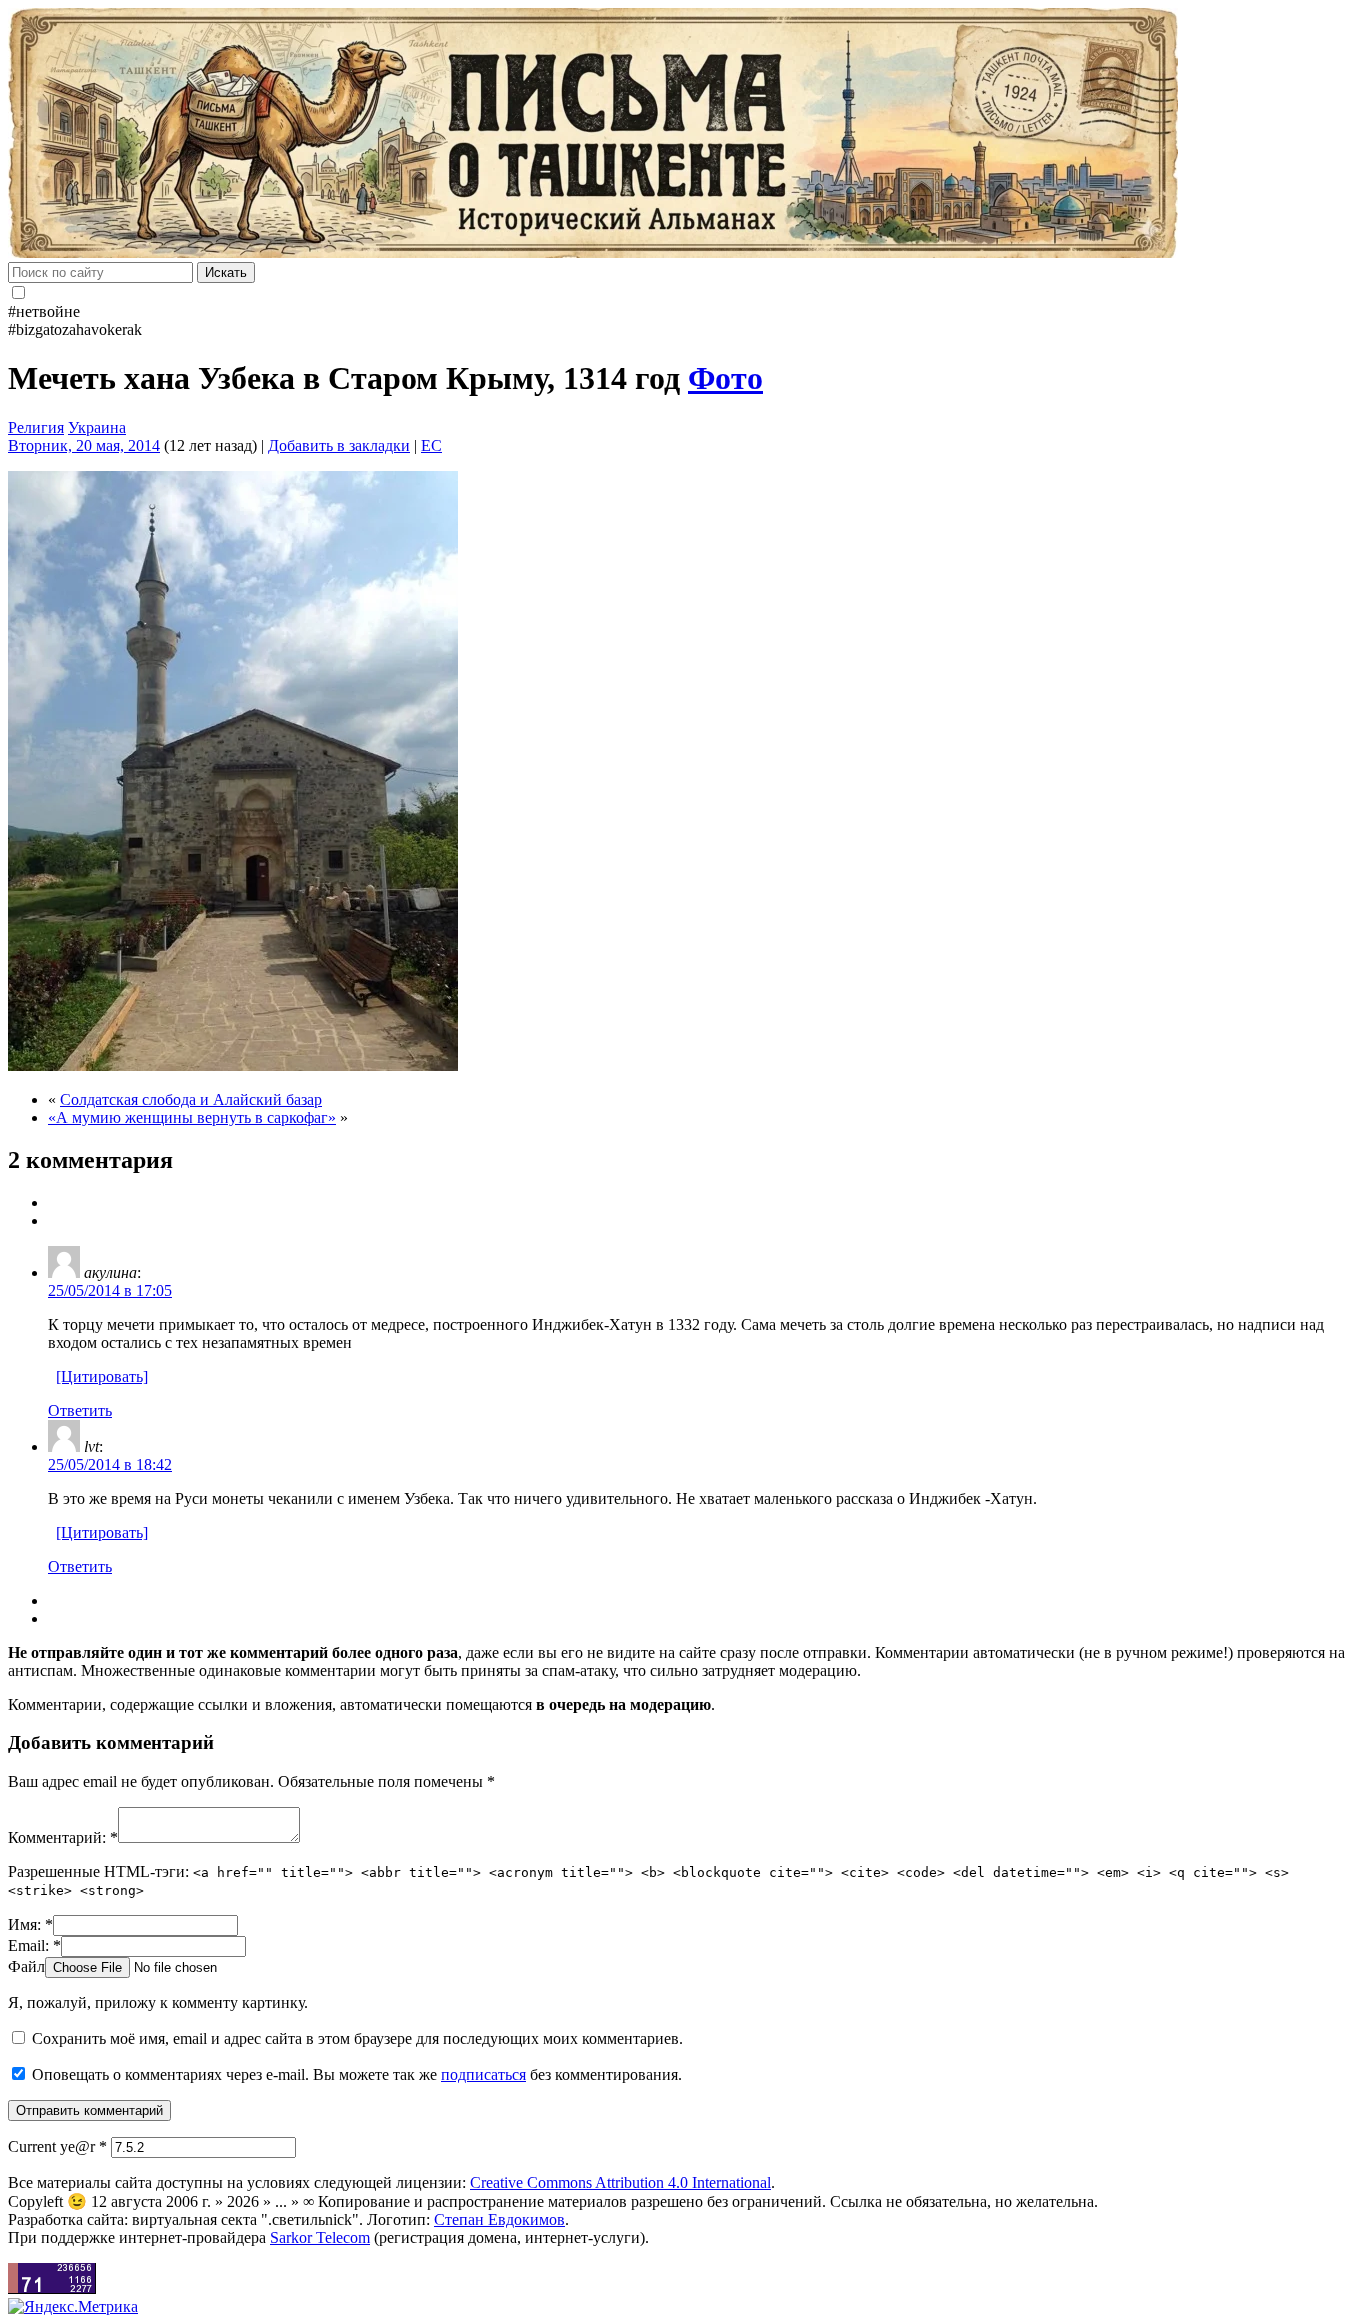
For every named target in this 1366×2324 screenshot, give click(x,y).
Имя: (30, 1924)
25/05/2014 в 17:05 (110, 1290)
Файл (26, 1966)
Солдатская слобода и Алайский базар (191, 1099)
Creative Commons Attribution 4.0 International (620, 2182)
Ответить (80, 1410)
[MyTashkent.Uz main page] (683, 135)
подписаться (483, 2074)
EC (431, 445)
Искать (226, 272)
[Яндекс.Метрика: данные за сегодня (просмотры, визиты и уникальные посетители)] (73, 2307)
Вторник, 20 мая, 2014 (84, 445)
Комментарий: (63, 1837)
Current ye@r (57, 2146)
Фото (725, 378)
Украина (97, 427)
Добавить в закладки (339, 445)
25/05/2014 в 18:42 (110, 1464)
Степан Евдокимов (499, 2219)
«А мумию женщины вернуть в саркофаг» (192, 1117)
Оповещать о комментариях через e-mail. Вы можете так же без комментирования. (355, 2074)
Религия (36, 427)
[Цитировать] (102, 1376)
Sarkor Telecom (320, 2237)
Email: (34, 1945)
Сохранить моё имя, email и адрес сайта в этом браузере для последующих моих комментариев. (357, 2038)
